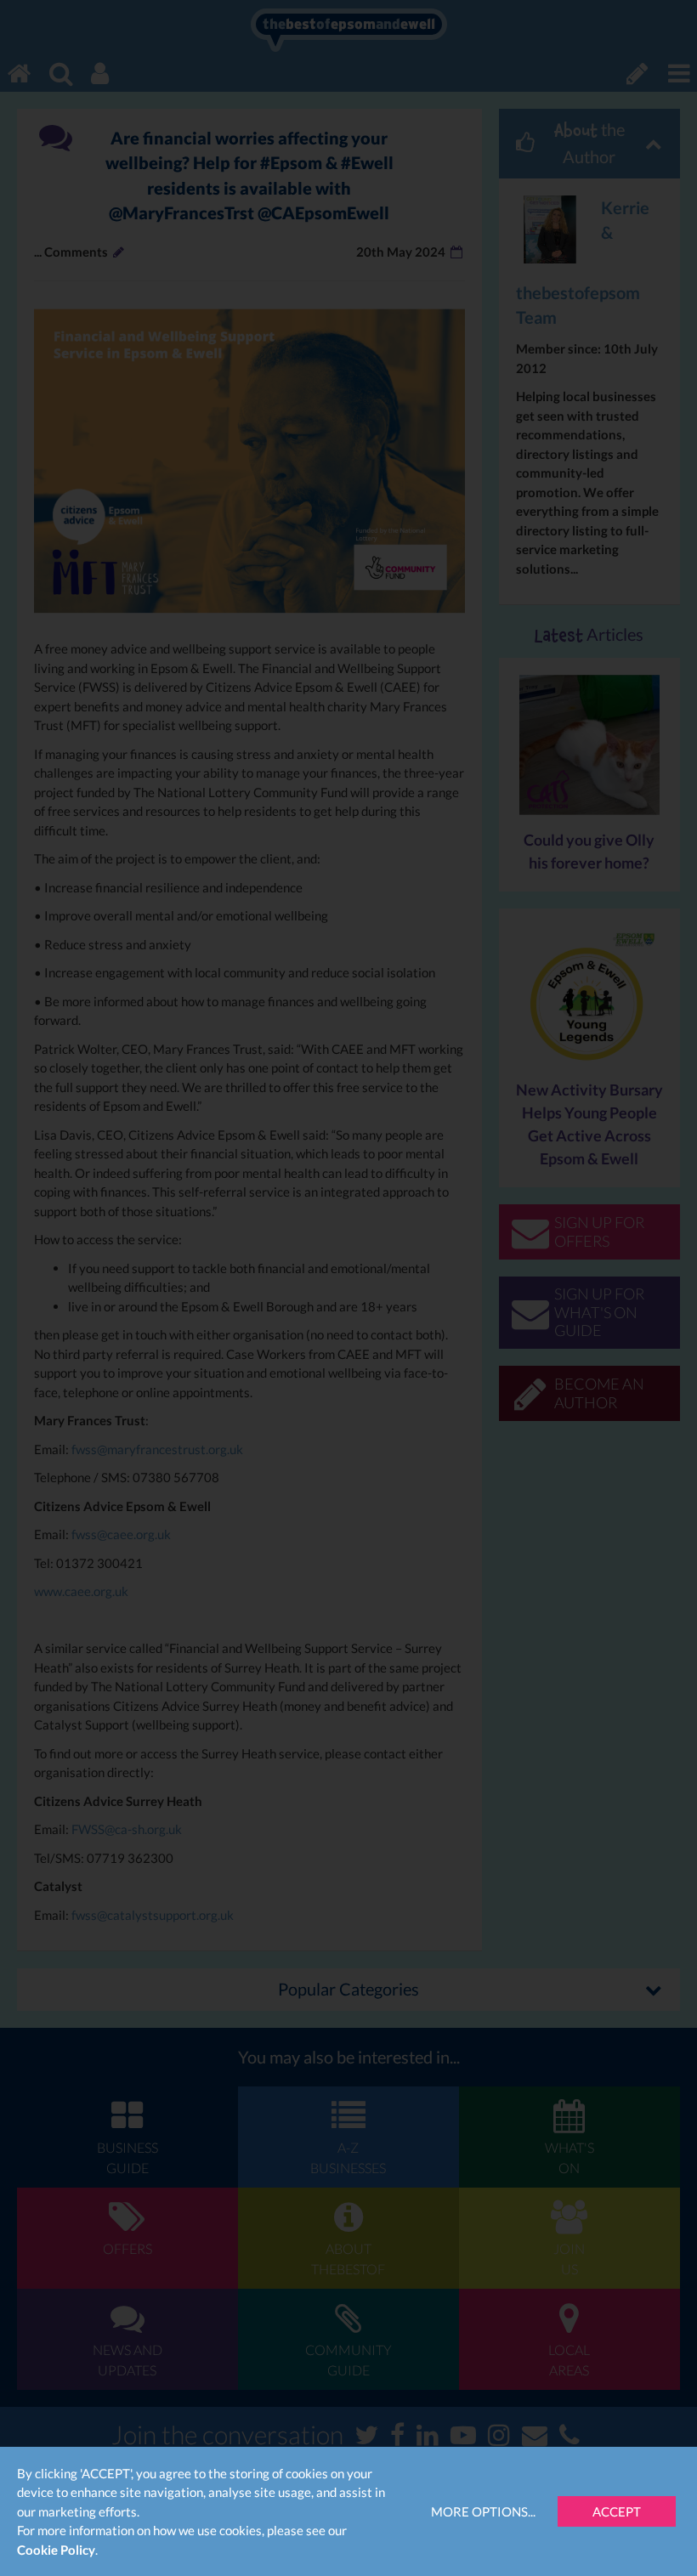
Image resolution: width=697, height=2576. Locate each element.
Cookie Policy (56, 2550)
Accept (617, 2511)
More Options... (483, 2511)
